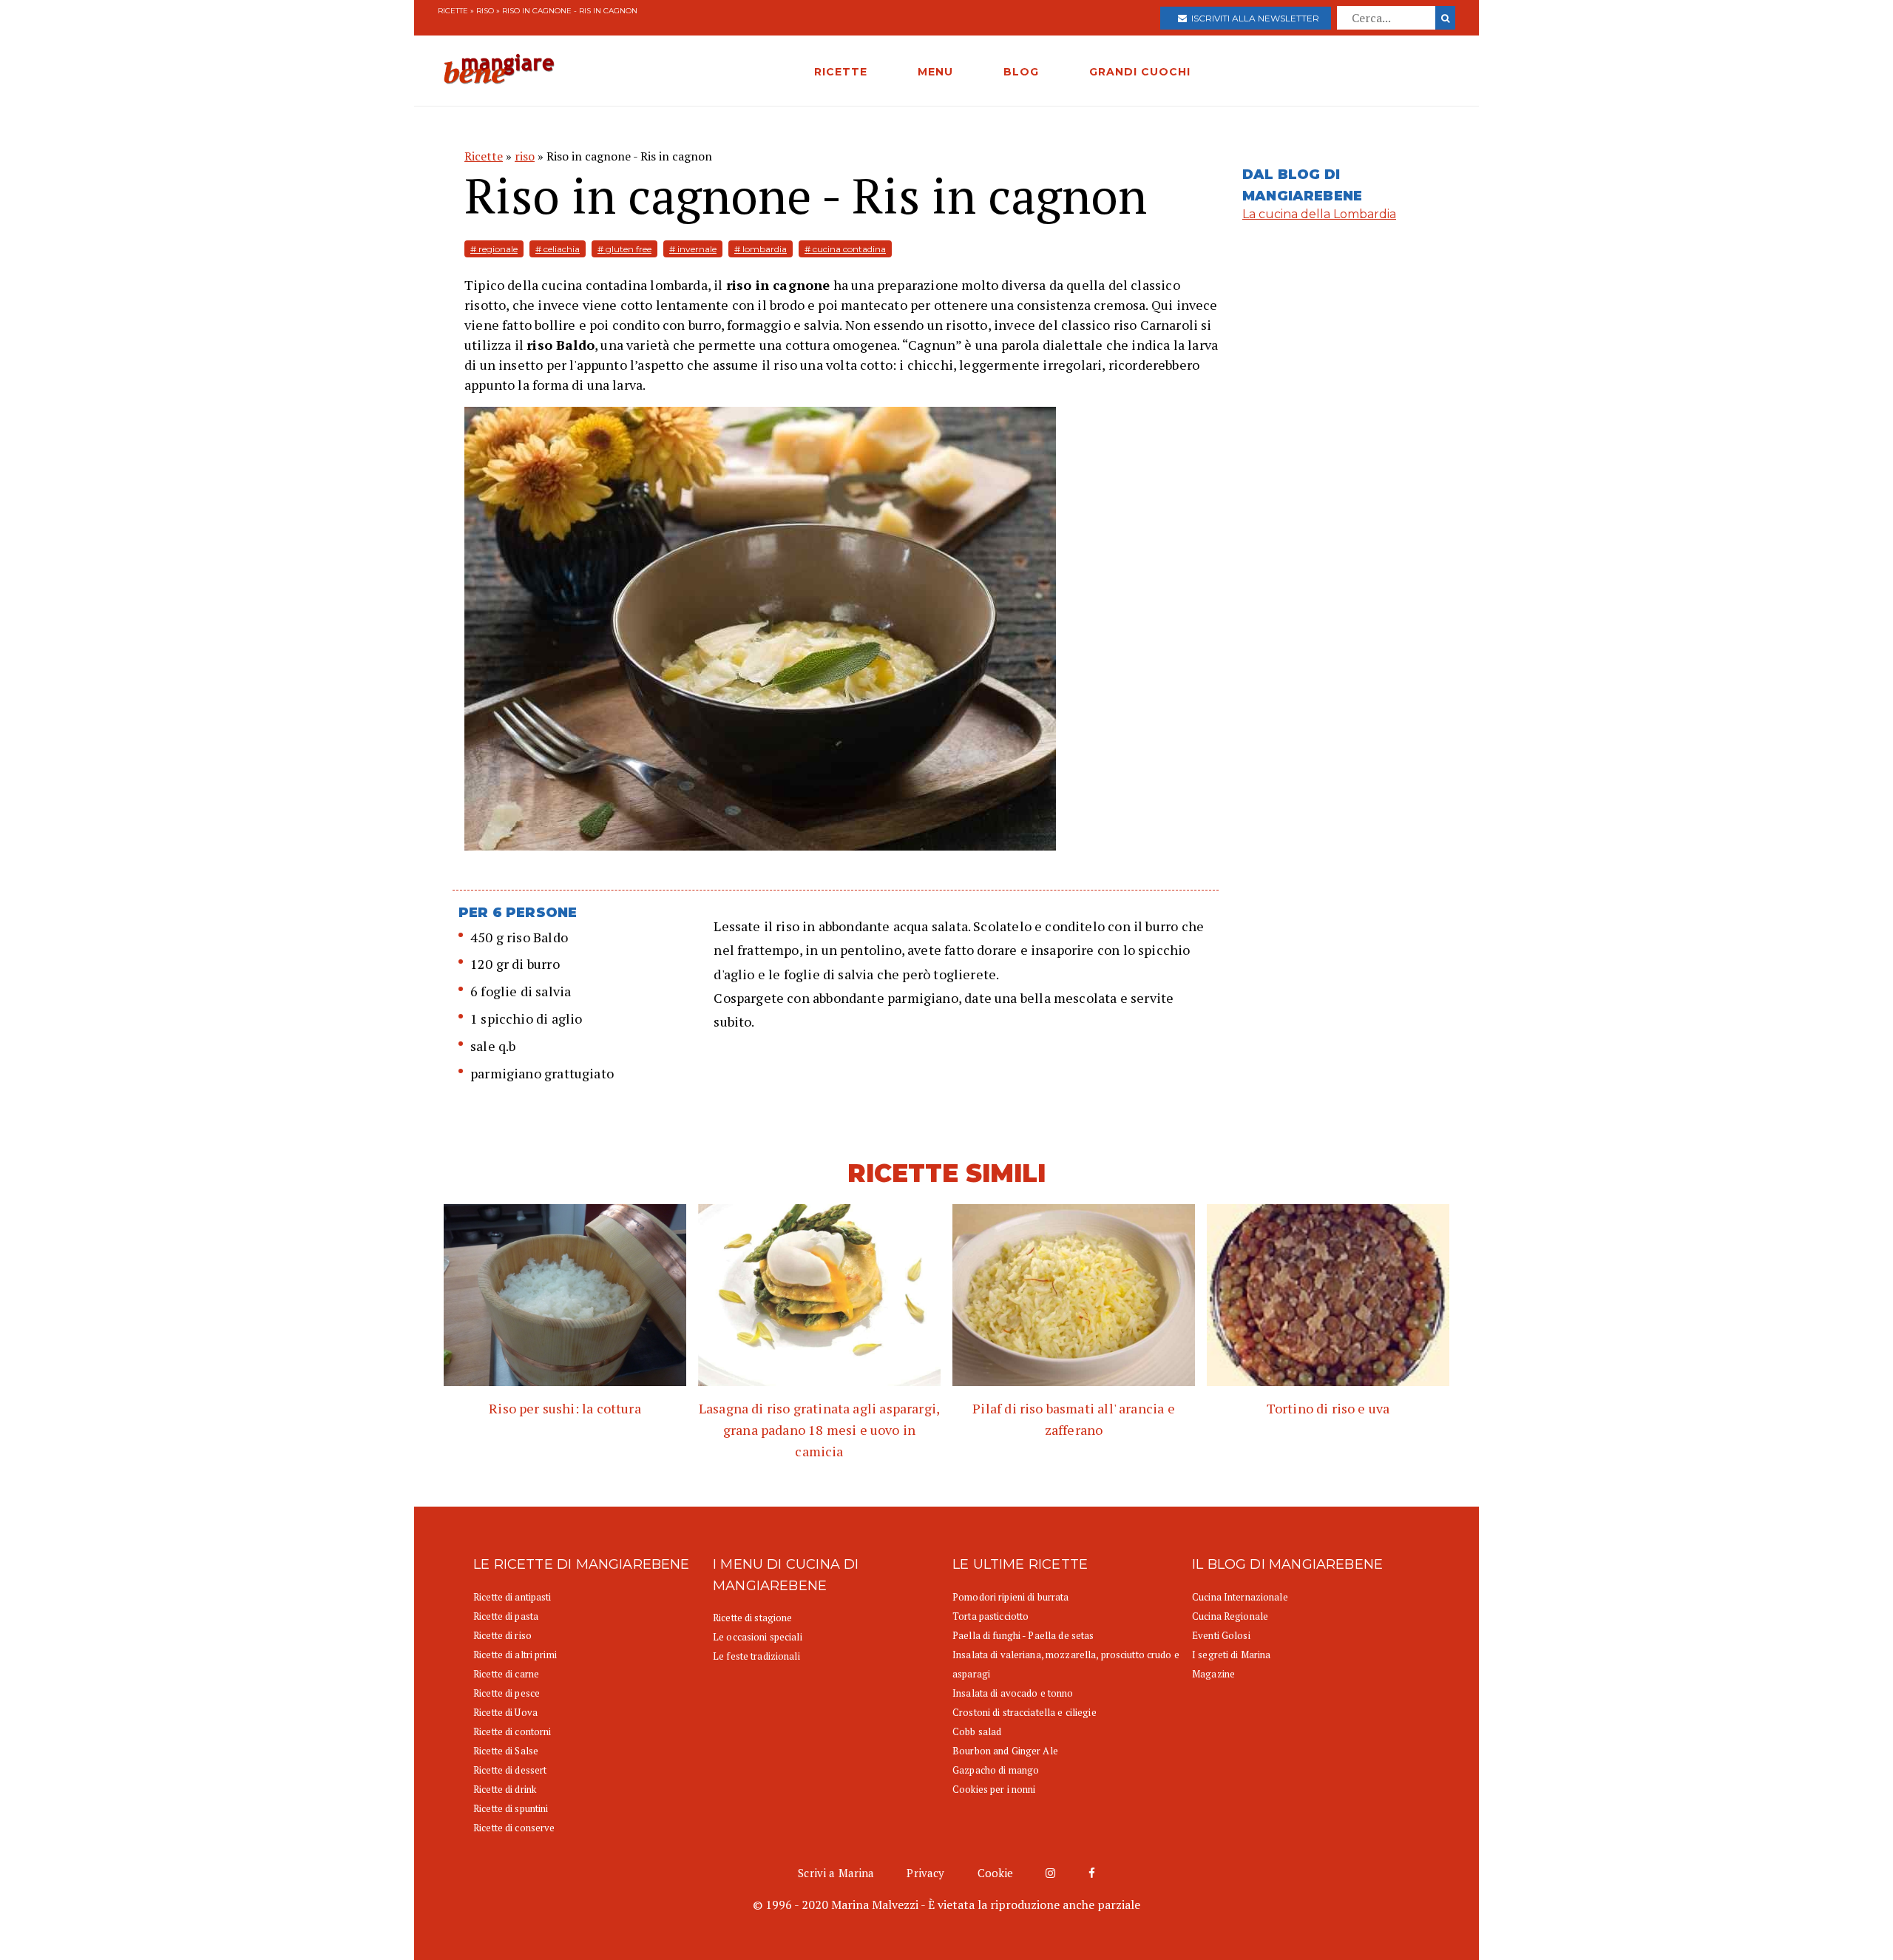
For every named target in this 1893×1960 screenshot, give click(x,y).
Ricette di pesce (507, 1693)
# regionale (494, 249)
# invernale (693, 249)
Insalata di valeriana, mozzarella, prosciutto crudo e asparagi (1066, 1664)
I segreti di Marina (1231, 1655)
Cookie (996, 1873)
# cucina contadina (845, 249)
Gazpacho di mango (996, 1770)
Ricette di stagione (752, 1618)
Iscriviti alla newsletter (1253, 18)
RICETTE (841, 72)
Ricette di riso (502, 1635)
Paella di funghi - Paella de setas (1023, 1635)
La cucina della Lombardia (1319, 214)
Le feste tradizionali (756, 1656)
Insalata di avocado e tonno (1013, 1693)
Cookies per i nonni (994, 1789)
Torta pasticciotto (990, 1616)
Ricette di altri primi (515, 1655)
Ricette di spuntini (511, 1808)
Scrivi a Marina (836, 1873)
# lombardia (761, 249)
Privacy (925, 1873)
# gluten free (624, 249)
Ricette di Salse (506, 1751)
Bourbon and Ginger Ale (1005, 1751)
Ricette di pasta (506, 1616)
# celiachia (558, 249)
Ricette (453, 11)
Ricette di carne (506, 1674)
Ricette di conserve (514, 1828)
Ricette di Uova (505, 1712)
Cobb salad (977, 1731)
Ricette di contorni (512, 1731)
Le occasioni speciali (758, 1637)
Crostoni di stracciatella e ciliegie (1025, 1712)
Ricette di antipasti (512, 1597)
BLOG (1021, 72)
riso (485, 11)
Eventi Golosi (1221, 1635)
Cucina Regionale (1230, 1616)
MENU (935, 72)
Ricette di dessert (510, 1770)
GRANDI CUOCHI (1140, 72)
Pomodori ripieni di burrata (1011, 1597)
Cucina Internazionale (1240, 1597)
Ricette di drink (505, 1789)
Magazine (1213, 1674)
